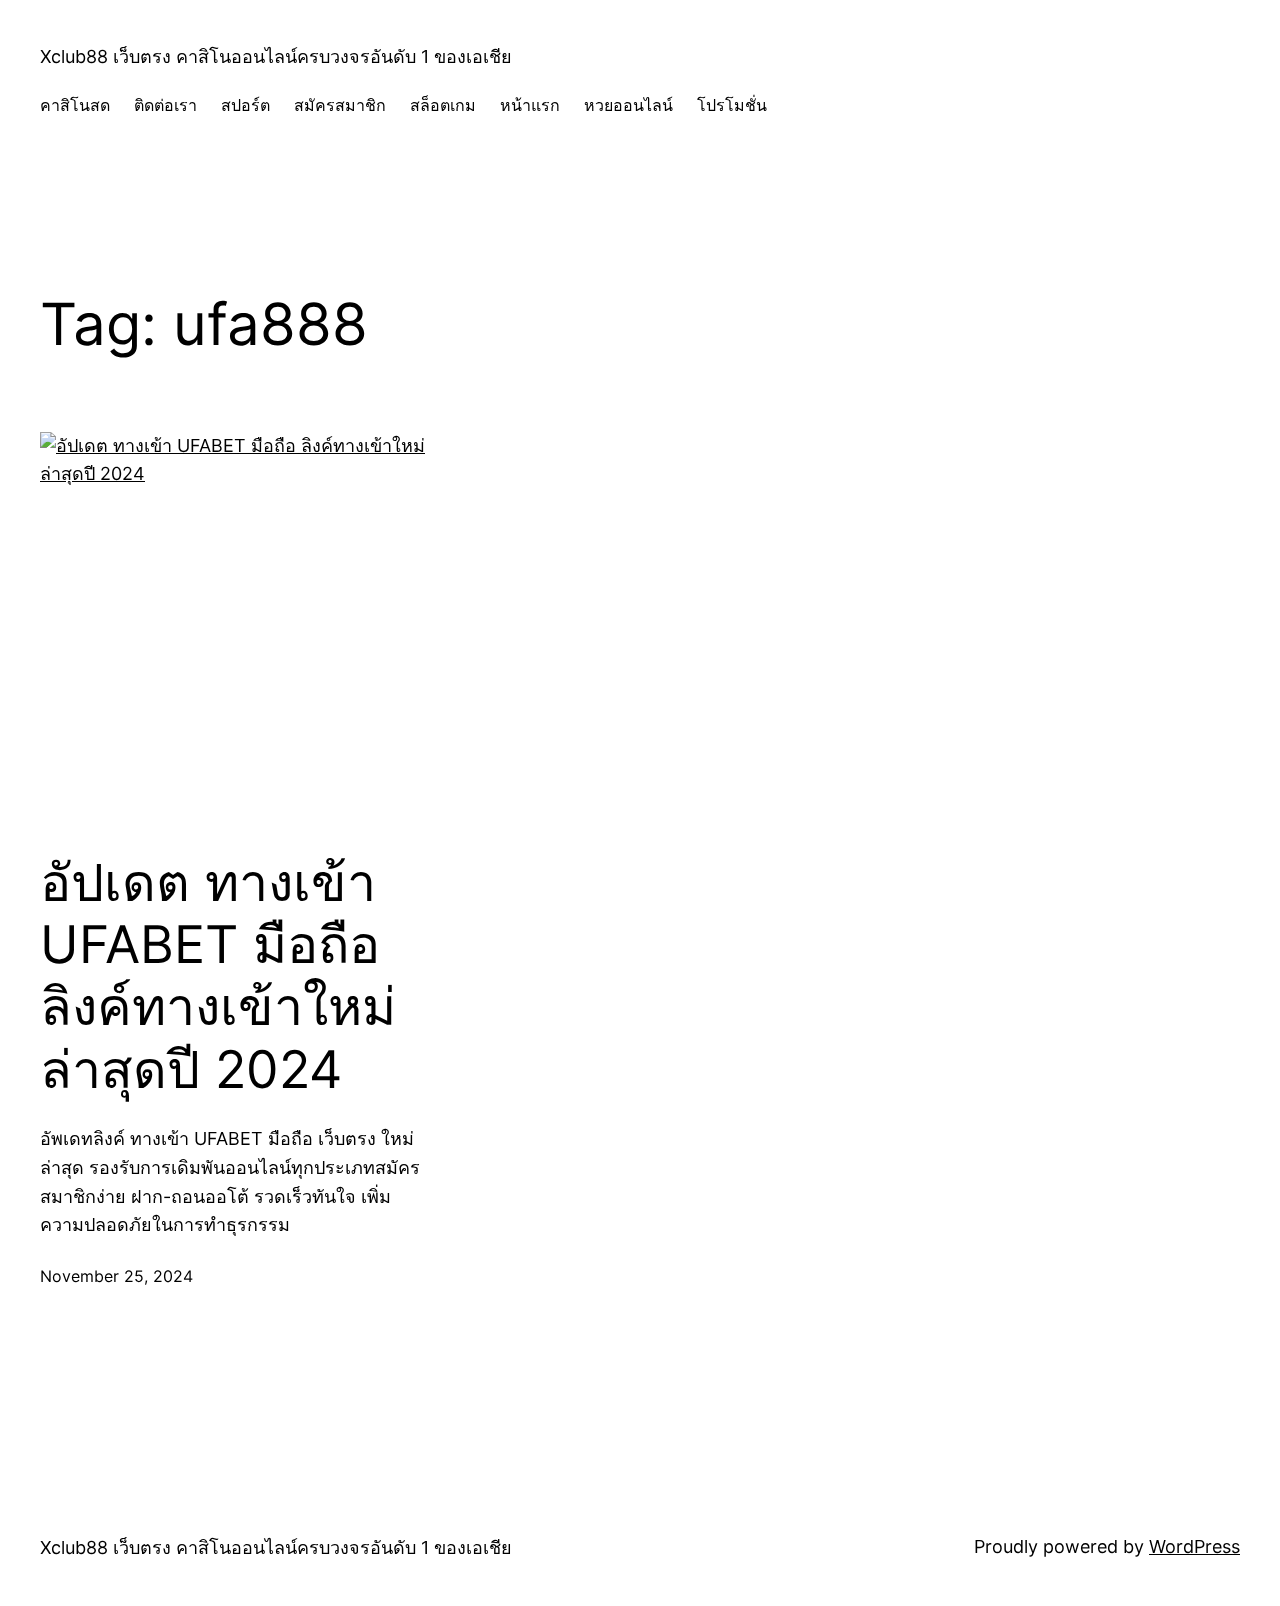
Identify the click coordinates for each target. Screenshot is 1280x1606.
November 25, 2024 (116, 1276)
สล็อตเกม (443, 105)
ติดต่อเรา (165, 105)
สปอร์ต (245, 105)
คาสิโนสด (75, 105)
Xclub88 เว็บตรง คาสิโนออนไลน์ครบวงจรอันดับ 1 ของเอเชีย (276, 56)
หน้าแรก (530, 105)
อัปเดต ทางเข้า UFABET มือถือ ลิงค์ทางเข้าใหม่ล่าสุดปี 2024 (218, 976)
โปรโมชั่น (732, 105)
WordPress (1194, 1546)
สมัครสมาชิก (340, 105)
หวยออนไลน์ (628, 105)
